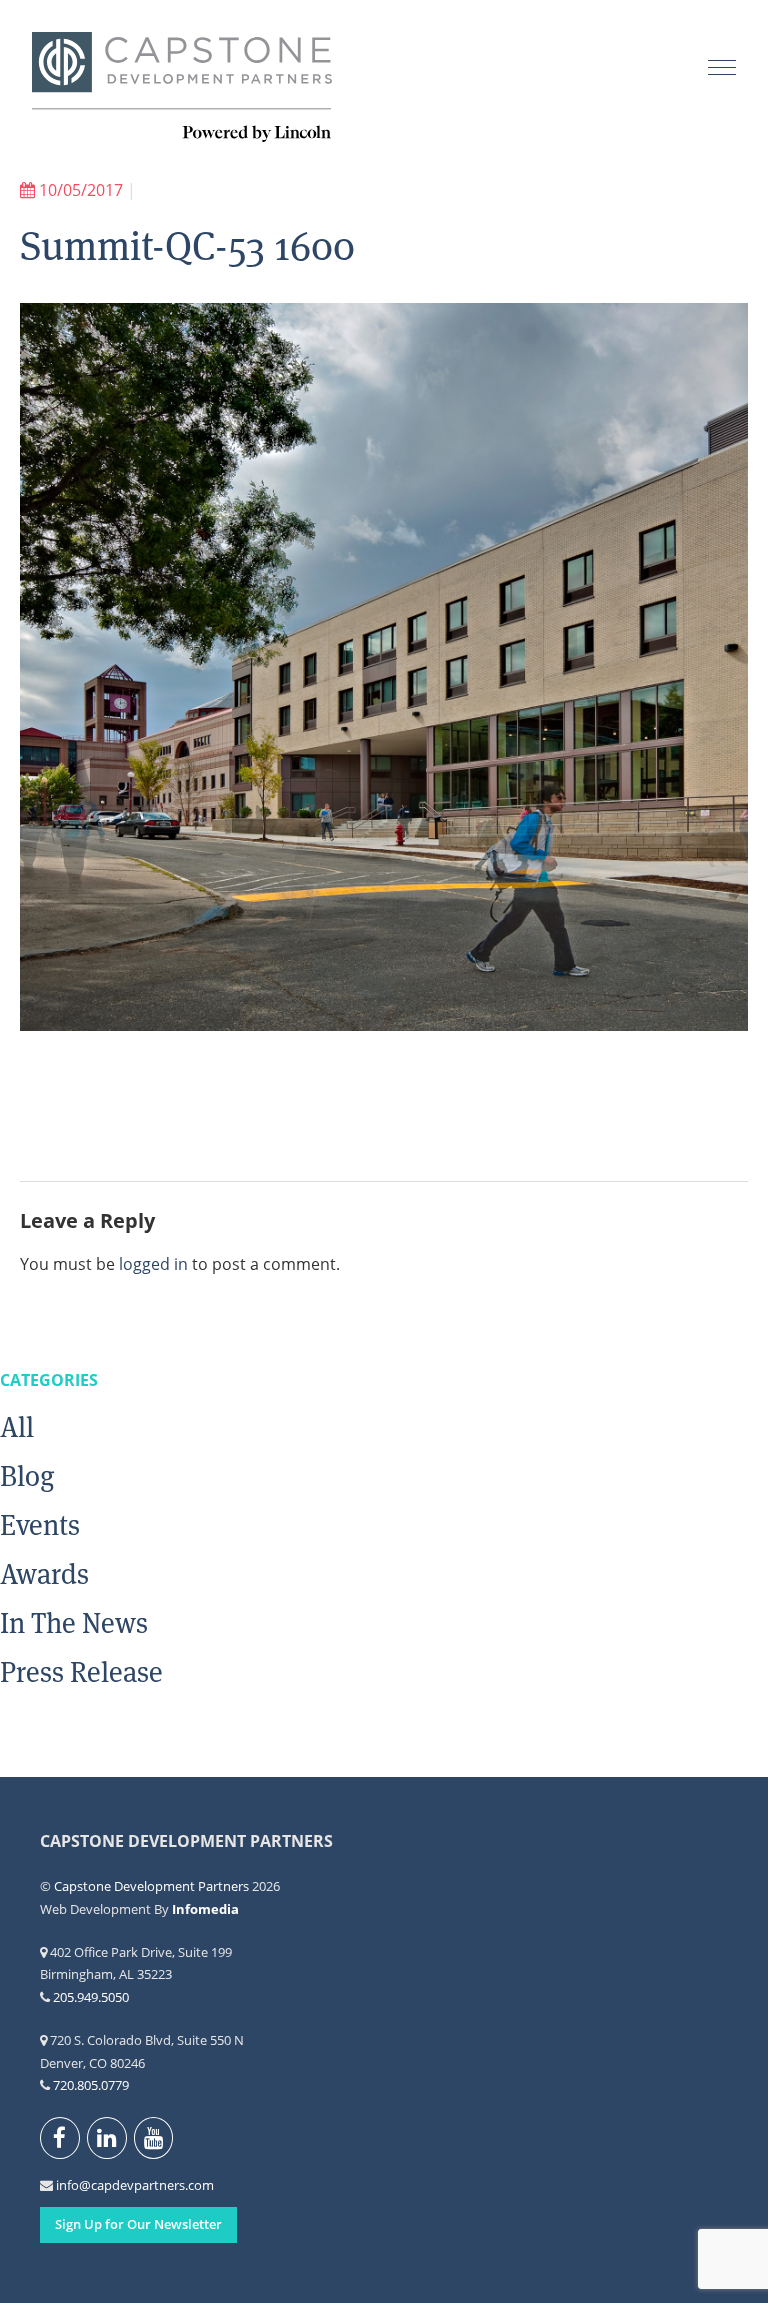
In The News (74, 1623)
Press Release (81, 1672)
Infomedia (205, 1909)
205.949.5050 (91, 1997)
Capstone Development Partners (182, 88)
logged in (153, 1264)
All (17, 1427)
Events (40, 1525)
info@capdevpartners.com (67, 2185)
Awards (44, 1574)
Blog (27, 1476)
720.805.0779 (91, 2085)
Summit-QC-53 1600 (187, 246)
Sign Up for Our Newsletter (138, 2224)
